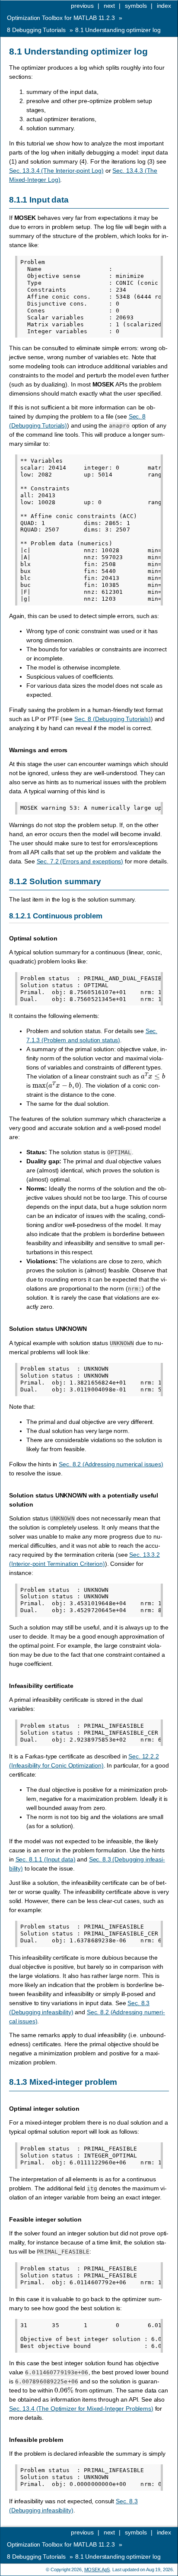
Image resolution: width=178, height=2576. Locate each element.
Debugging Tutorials (36, 30)
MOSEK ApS (97, 2570)
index (164, 6)
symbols (136, 6)
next (109, 6)
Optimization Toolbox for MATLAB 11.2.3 (61, 18)
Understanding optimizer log (118, 30)
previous (82, 6)
